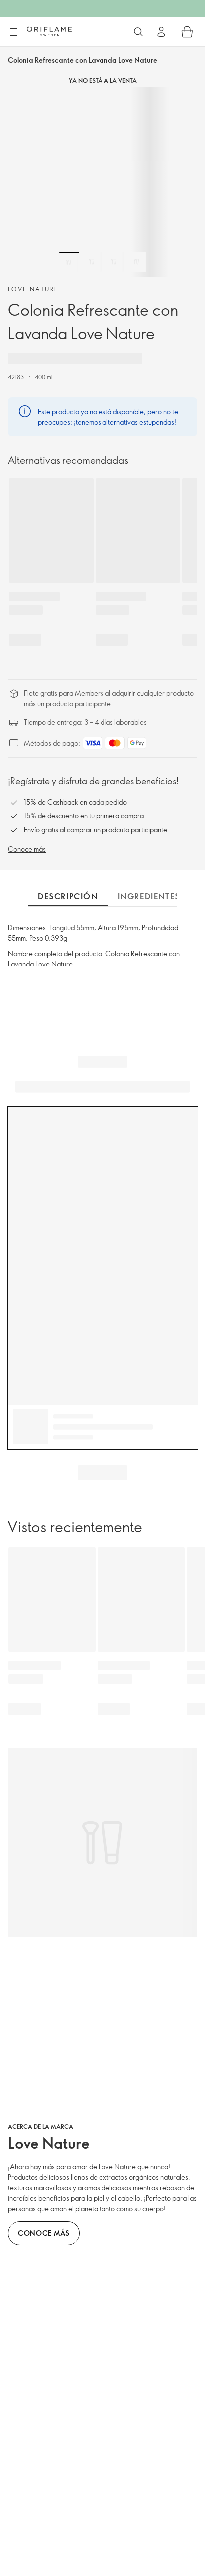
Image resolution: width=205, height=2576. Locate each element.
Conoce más (27, 849)
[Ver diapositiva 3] (114, 262)
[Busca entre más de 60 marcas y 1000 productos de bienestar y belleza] (138, 32)
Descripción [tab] (68, 896)
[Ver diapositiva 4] (136, 262)
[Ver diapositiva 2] (92, 262)
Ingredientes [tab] (149, 896)
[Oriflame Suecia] (49, 31)
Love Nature (33, 289)
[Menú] (13, 32)
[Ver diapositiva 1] (69, 262)
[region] (102, 182)
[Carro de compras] (187, 32)
